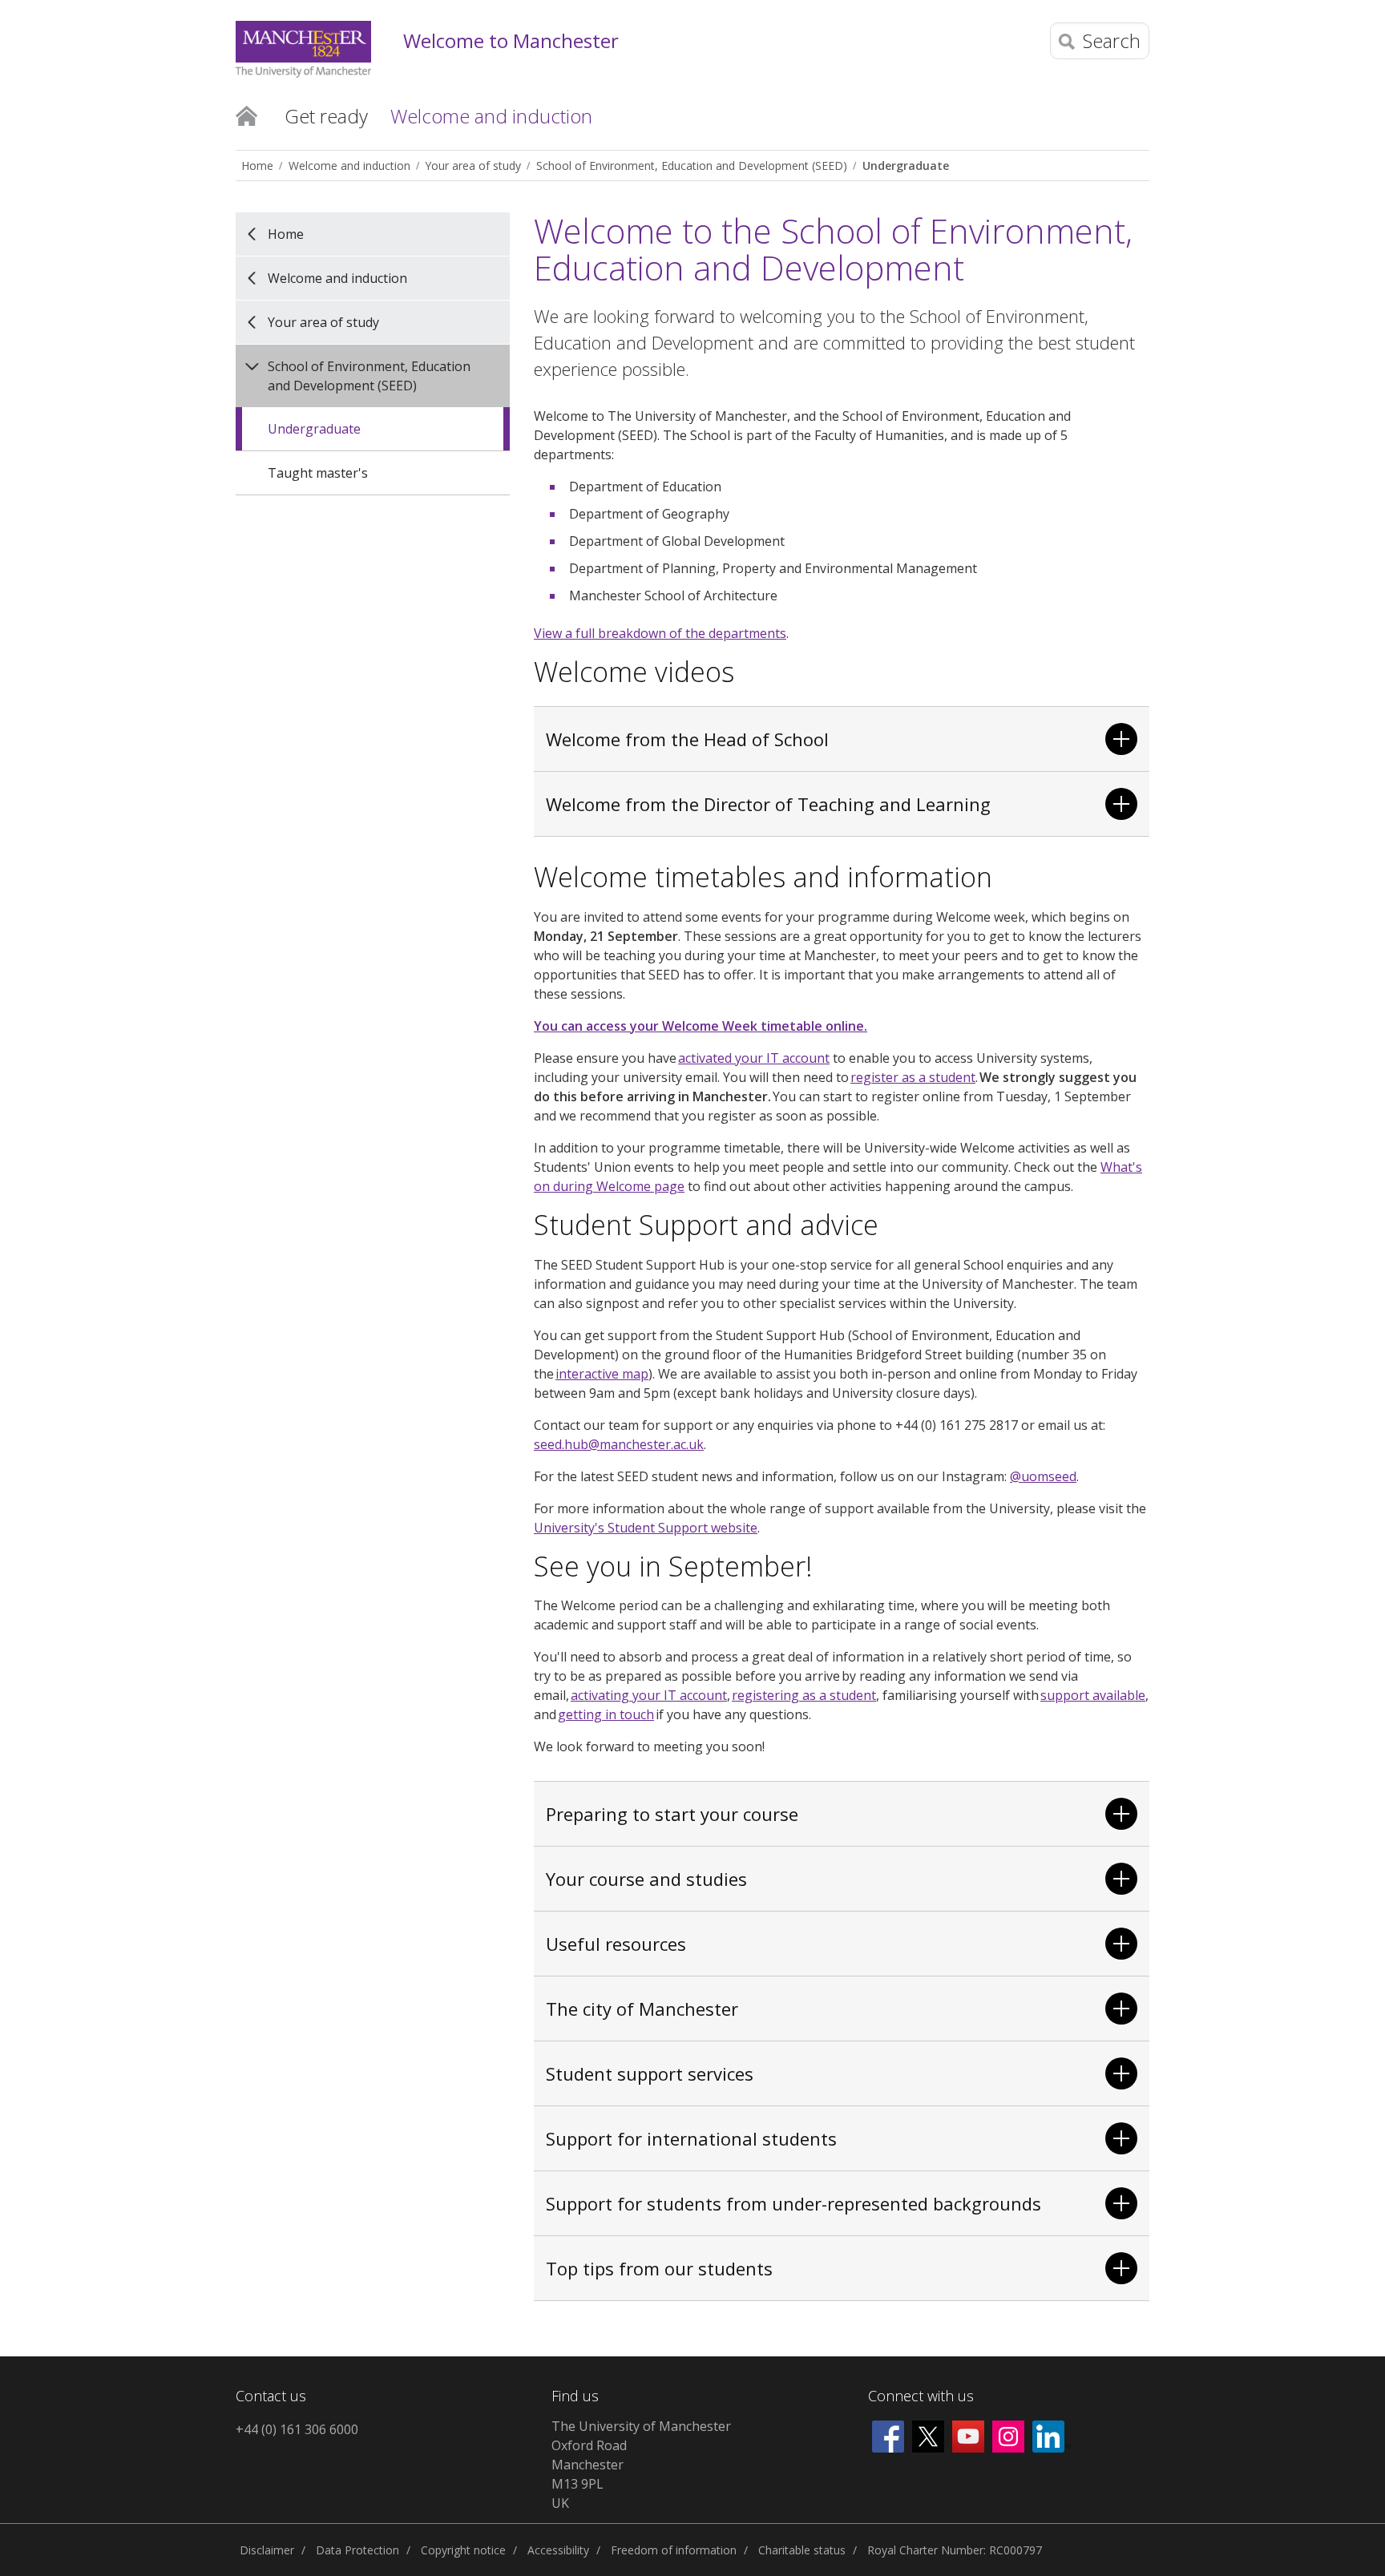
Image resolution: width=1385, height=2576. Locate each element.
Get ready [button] (326, 116)
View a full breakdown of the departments (660, 633)
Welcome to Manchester (511, 41)
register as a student (913, 1077)
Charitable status (802, 2550)
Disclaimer (267, 2550)
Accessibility (558, 2550)
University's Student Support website (646, 1528)
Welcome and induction (349, 166)
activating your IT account (649, 1695)
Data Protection (357, 2550)
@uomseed (1043, 1476)
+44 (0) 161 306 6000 (297, 2429)
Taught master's (318, 473)
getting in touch (606, 1714)
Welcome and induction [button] (491, 116)
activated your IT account (754, 1058)
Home (246, 115)
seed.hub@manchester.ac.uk (619, 1444)
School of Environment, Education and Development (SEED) (692, 166)
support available (1093, 1695)
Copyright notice (463, 2550)
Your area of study (473, 166)
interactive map (602, 1374)
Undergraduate (906, 166)
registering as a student (804, 1695)
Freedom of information (674, 2550)
